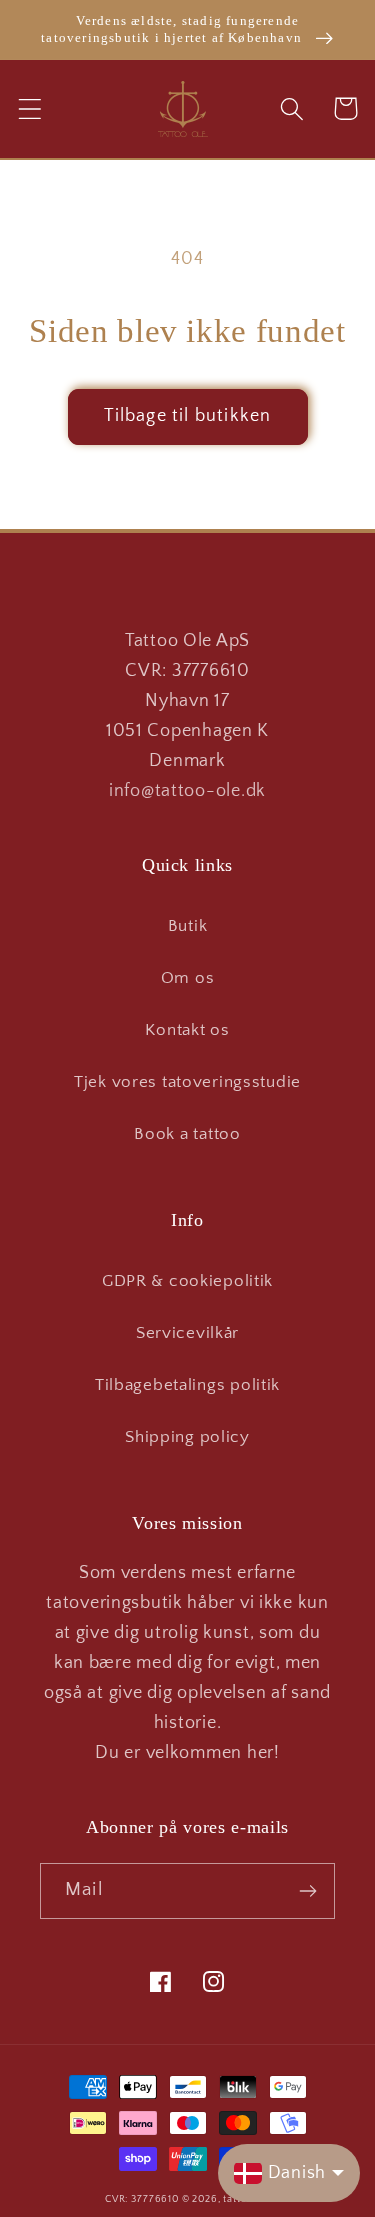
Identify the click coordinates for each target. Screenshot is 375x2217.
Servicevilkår (187, 1333)
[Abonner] (307, 1891)
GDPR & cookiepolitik (187, 1281)
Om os (188, 978)
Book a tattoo (187, 1134)
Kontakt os (187, 1030)
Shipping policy (187, 1437)
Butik (188, 926)
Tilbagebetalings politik (187, 1385)
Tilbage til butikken (188, 416)
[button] (30, 108)
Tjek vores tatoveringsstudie (187, 1082)
